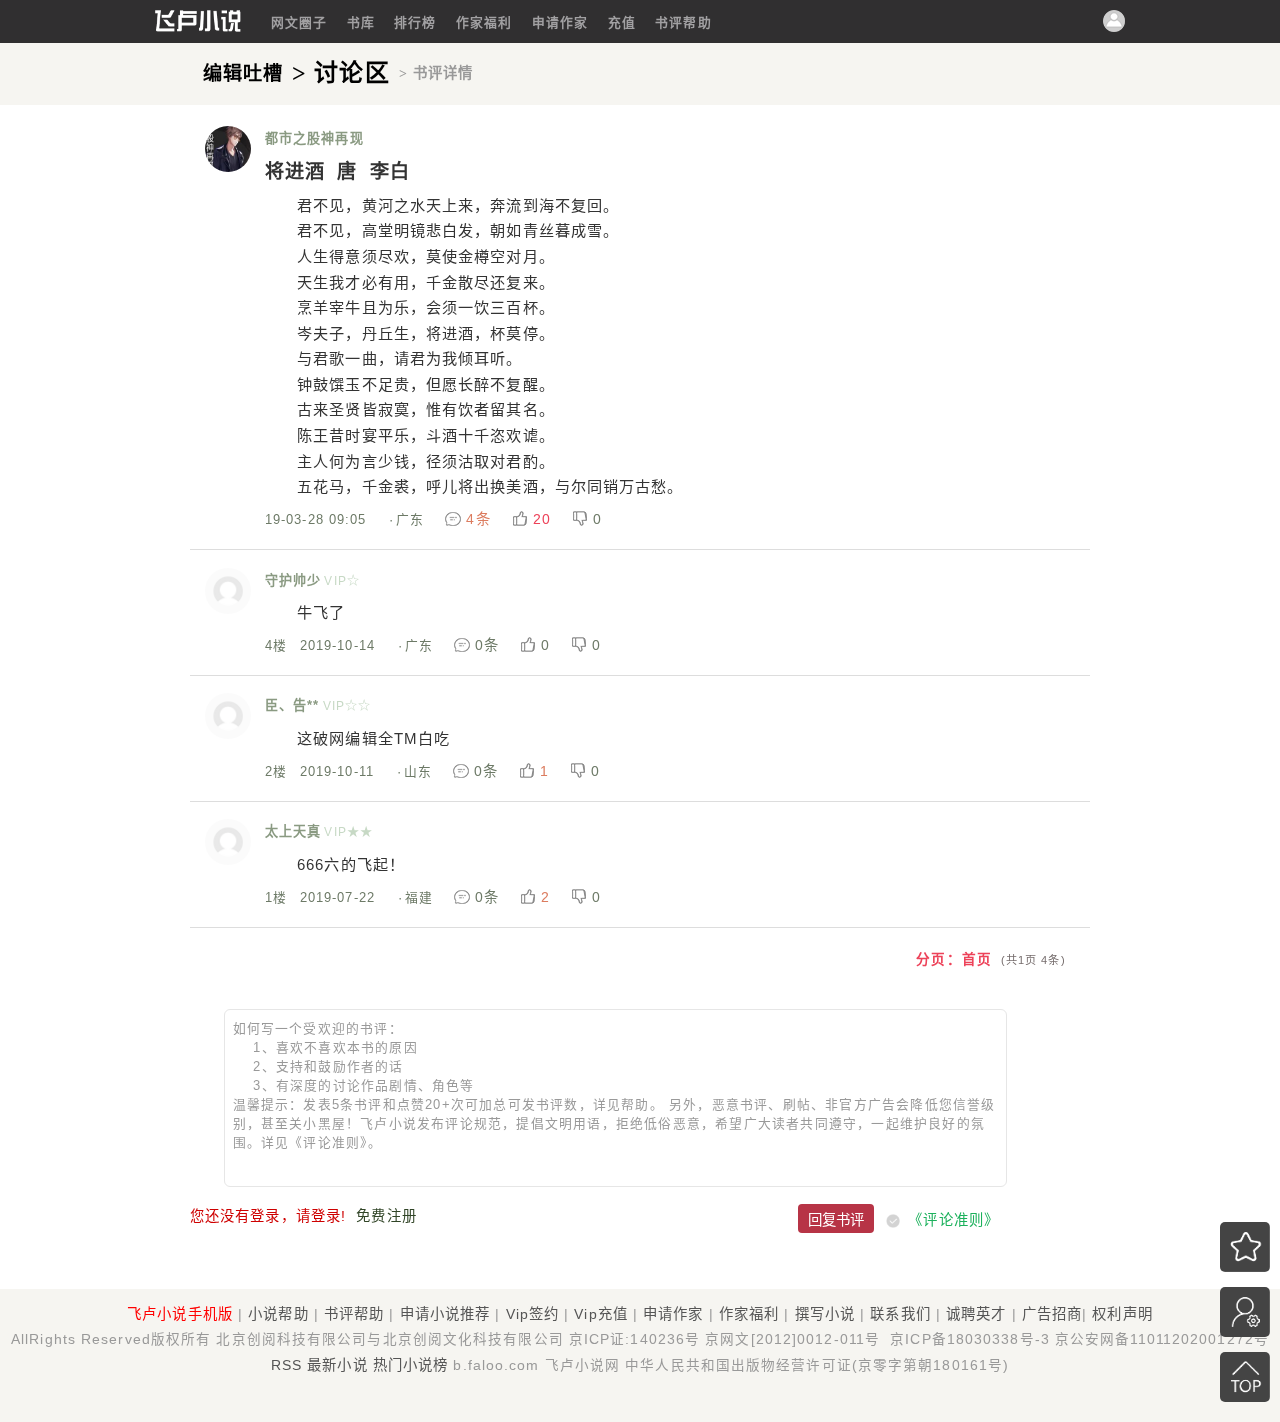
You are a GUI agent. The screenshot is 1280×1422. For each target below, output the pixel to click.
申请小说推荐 (445, 1314)
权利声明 (1122, 1314)
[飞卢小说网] (198, 27)
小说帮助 (278, 1314)
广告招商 (1052, 1314)
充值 (622, 22)
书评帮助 (683, 22)
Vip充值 (601, 1314)
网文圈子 (299, 22)
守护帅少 (293, 580)
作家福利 (484, 22)
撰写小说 (825, 1314)
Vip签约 (533, 1314)
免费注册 (386, 1216)
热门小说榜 (411, 1365)
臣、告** (292, 705)
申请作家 (560, 22)
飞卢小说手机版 (180, 1314)
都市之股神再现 (314, 138)
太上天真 (293, 831)
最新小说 (337, 1365)
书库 (361, 22)
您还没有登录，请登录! (268, 1216)
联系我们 (900, 1314)
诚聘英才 (976, 1314)
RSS (286, 1365)
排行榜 (415, 22)
